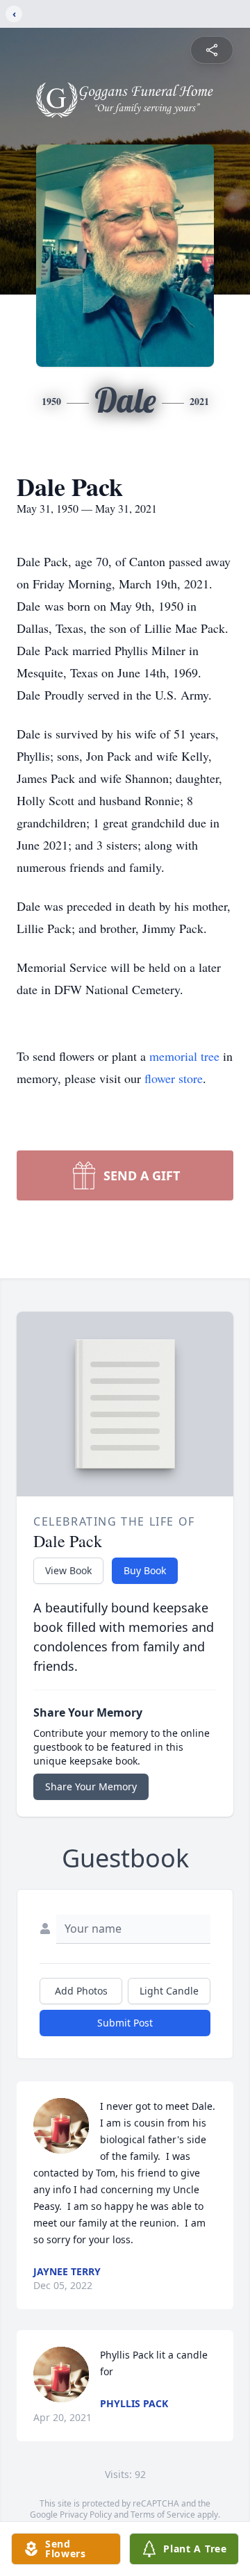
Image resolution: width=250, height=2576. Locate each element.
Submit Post (125, 2023)
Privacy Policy (86, 2515)
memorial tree (184, 1056)
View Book (68, 1570)
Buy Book (145, 1570)
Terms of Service (163, 2515)
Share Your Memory (91, 1786)
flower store (174, 1078)
